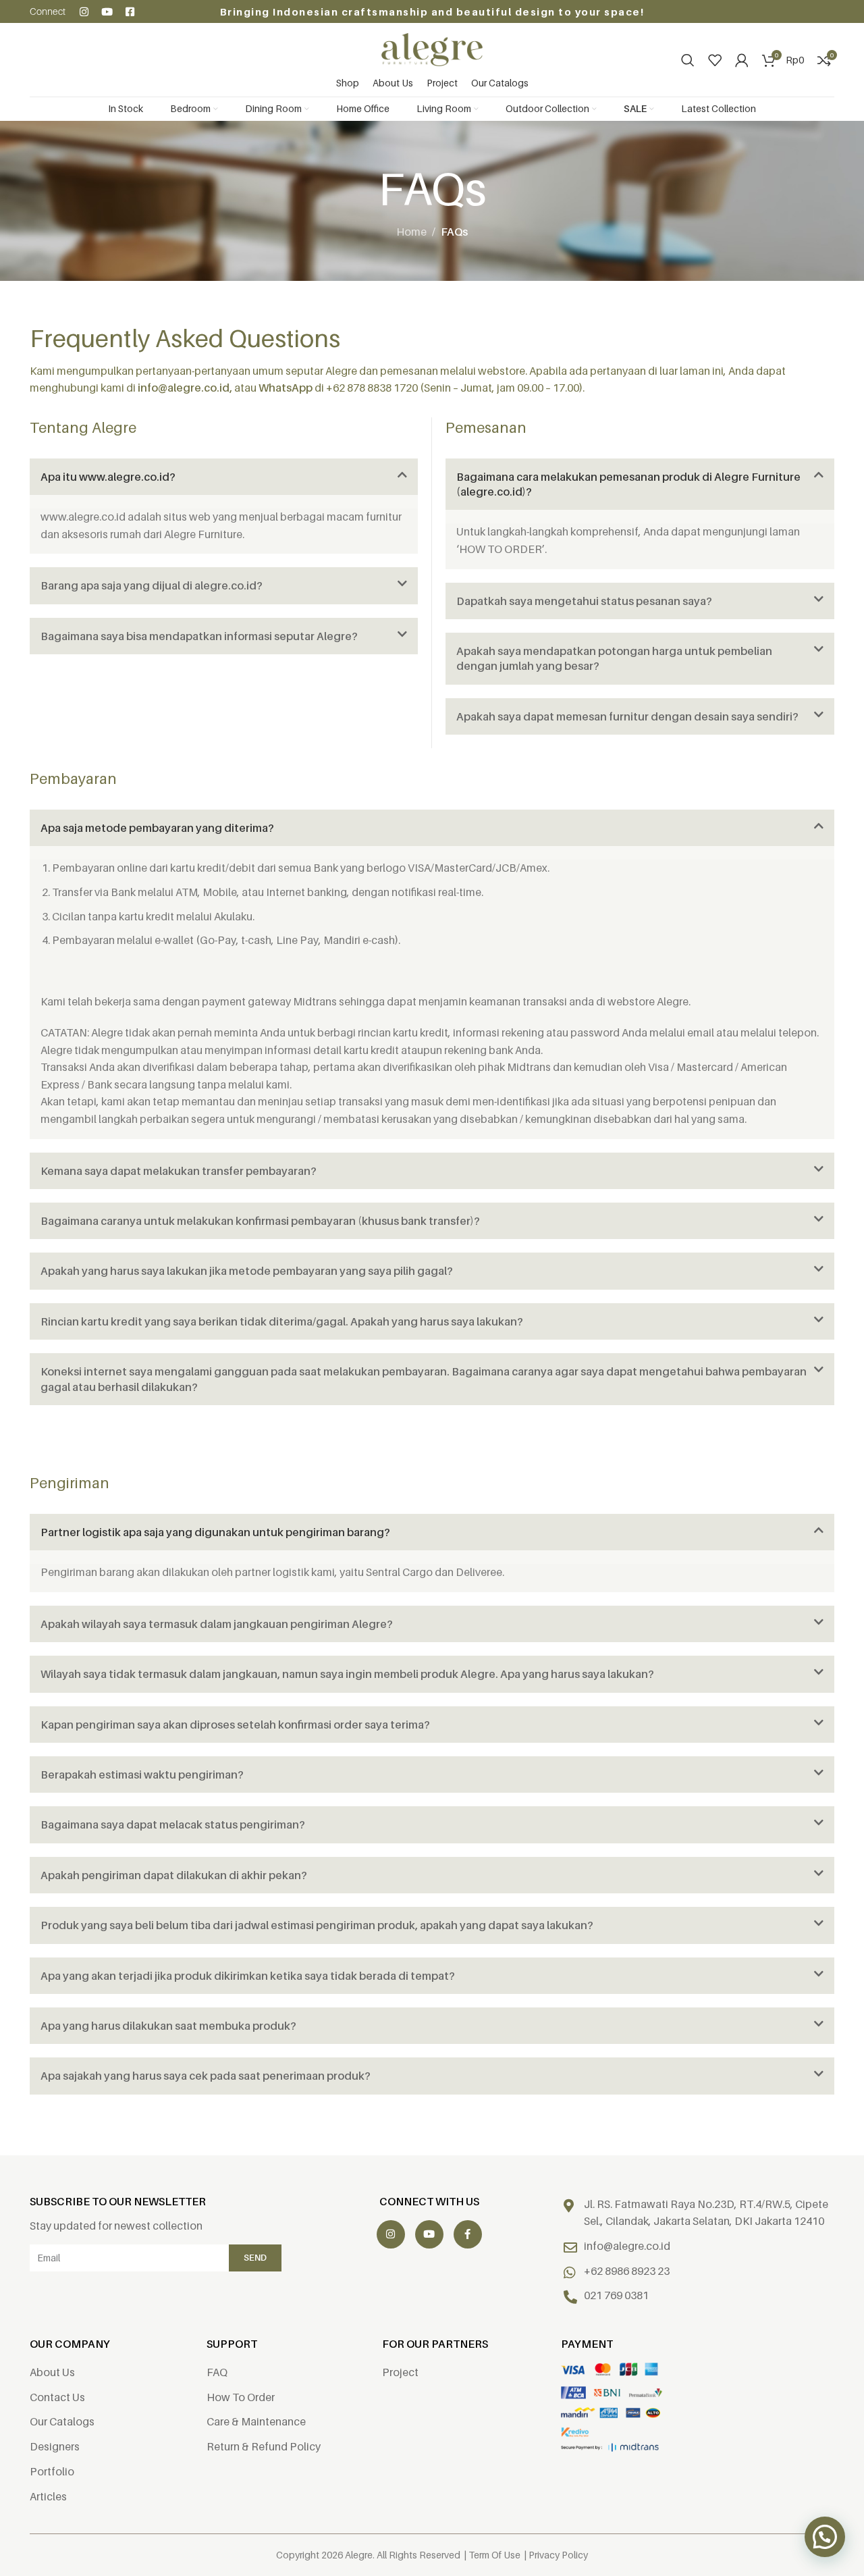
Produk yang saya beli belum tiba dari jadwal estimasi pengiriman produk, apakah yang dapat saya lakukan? (317, 1925)
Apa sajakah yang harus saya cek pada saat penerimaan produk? (206, 2076)
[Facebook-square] (130, 12)
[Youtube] (107, 12)
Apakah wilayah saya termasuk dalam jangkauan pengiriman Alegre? (217, 1624)
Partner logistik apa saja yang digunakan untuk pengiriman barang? (215, 1532)
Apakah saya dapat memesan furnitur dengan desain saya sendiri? (627, 716)
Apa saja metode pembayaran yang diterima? (157, 828)
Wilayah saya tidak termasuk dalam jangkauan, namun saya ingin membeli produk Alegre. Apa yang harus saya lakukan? (347, 1674)
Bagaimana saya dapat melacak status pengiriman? (173, 1824)
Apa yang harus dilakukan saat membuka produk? (168, 2026)
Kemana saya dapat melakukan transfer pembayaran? (179, 1171)
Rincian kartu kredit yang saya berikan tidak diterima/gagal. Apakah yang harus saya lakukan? (282, 1321)
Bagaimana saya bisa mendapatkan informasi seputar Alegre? (199, 636)
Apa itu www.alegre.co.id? (108, 477)
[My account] (742, 60)
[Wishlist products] (715, 60)
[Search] (688, 60)
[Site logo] (432, 49)
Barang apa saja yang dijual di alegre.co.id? (152, 585)
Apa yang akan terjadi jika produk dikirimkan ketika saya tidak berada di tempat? (248, 1976)
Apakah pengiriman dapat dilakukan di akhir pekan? (174, 1875)
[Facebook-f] (468, 2234)
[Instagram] (84, 12)
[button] (224, 477)
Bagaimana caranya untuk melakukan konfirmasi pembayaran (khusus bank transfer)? (260, 1221)
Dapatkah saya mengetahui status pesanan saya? (584, 601)
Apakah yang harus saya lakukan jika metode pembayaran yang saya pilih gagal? (247, 1271)
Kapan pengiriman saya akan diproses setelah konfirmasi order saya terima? (235, 1725)
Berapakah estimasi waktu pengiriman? (142, 1775)
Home (411, 232)
